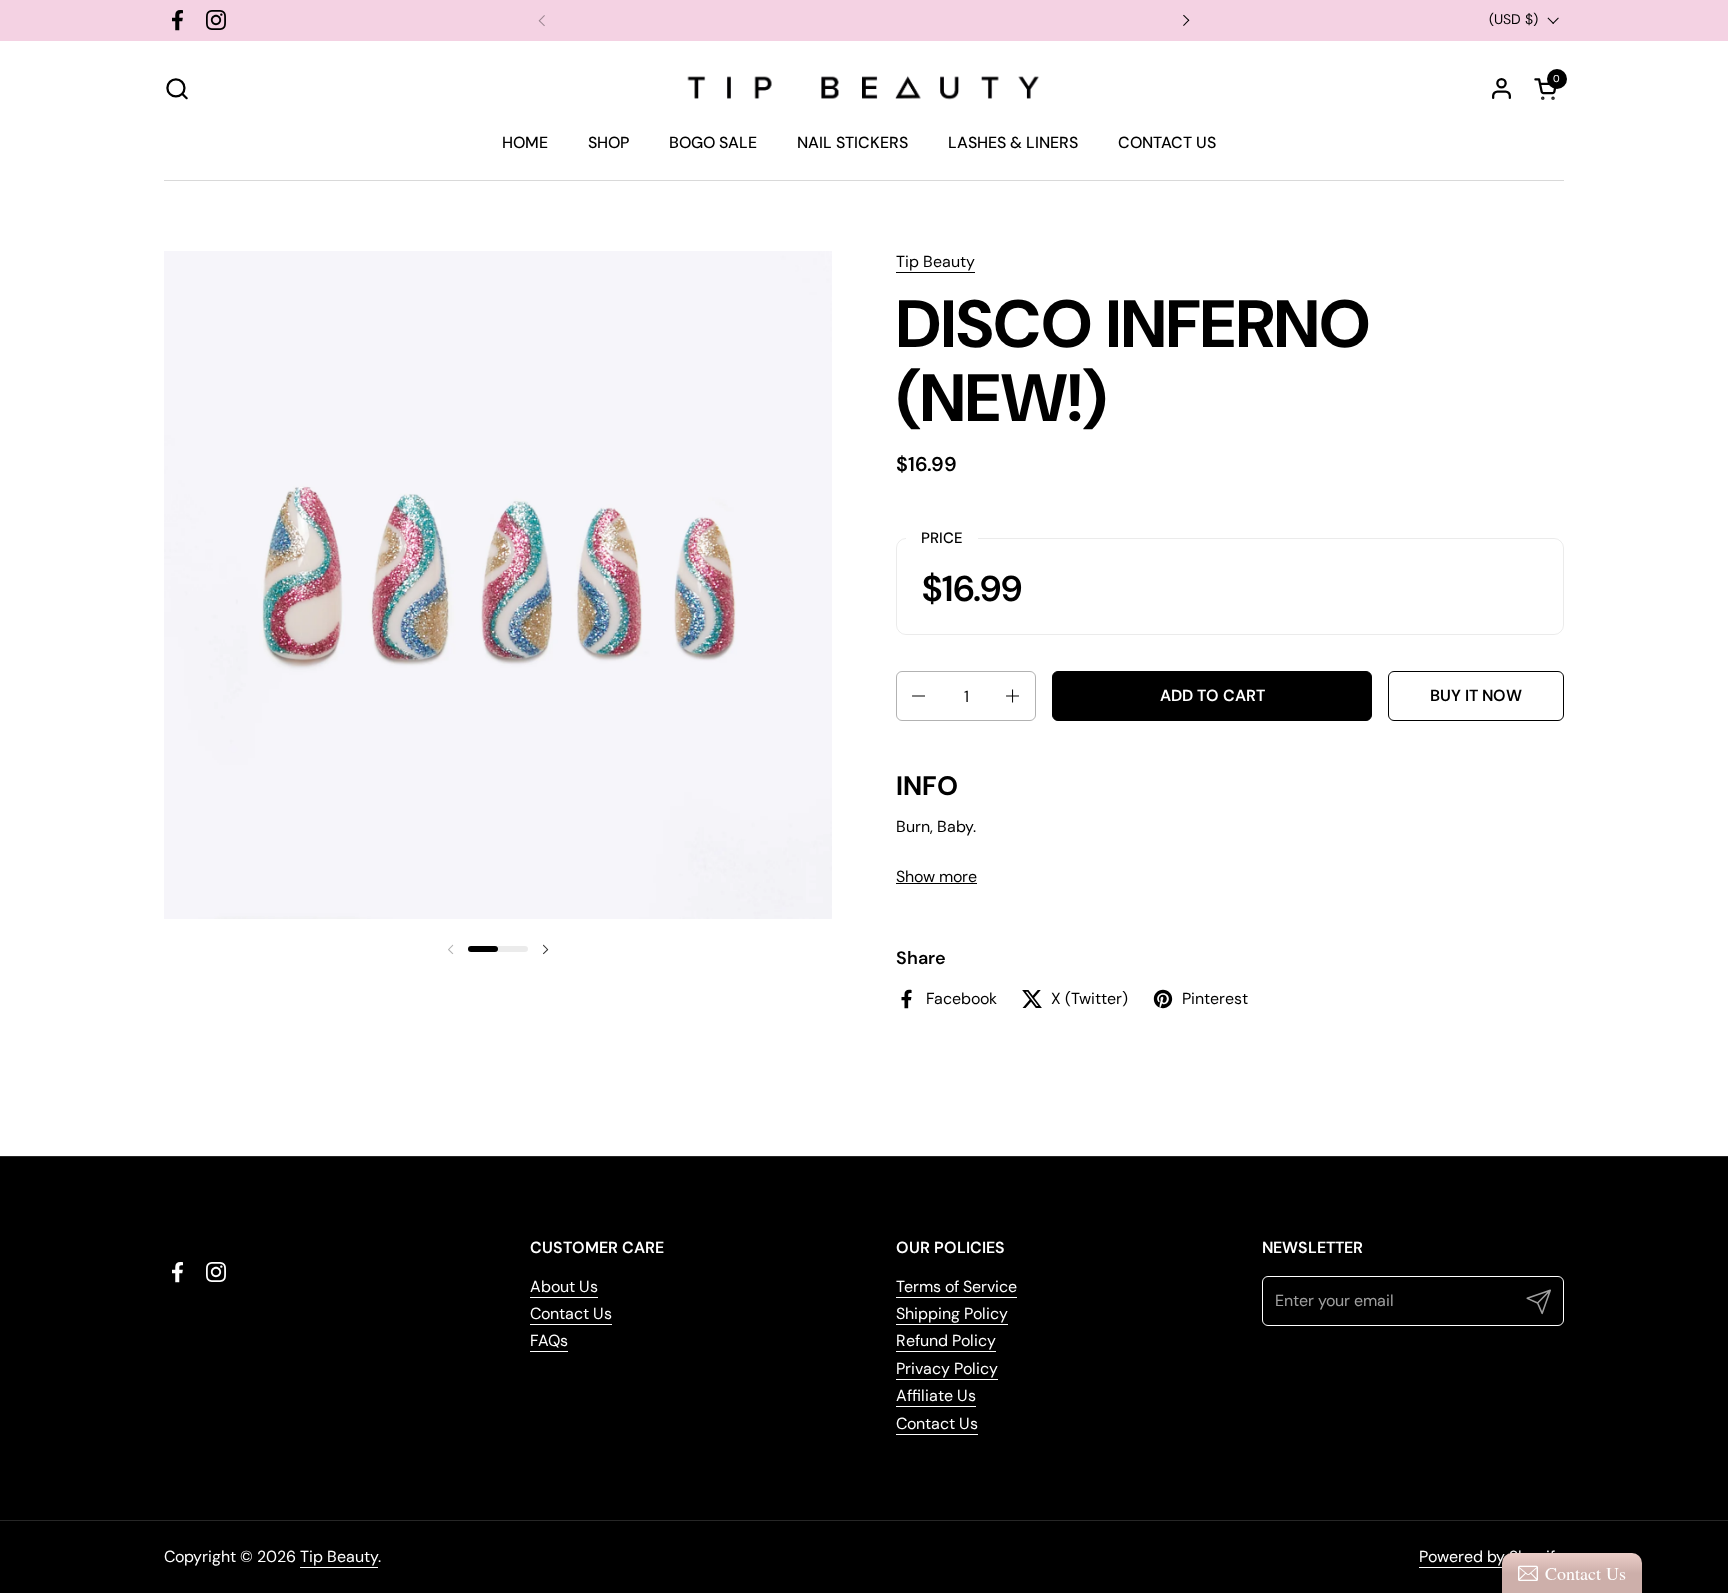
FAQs (549, 1340)
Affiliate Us (936, 1395)
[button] (176, 88)
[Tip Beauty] (863, 88)
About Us (564, 1286)
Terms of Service (956, 1286)
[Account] (1501, 88)
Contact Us (571, 1313)
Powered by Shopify (1491, 1556)
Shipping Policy (952, 1313)
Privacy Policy (947, 1368)
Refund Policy (946, 1340)
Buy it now (1476, 695)
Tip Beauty (935, 261)
